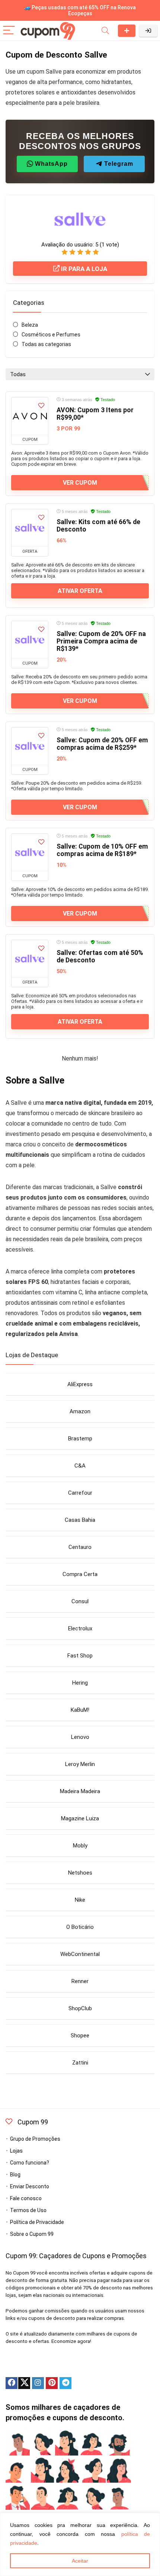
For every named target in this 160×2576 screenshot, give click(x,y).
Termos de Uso (28, 2210)
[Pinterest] (52, 2383)
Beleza (30, 325)
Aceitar (80, 2561)
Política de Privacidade (37, 2222)
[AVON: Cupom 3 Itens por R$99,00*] (30, 416)
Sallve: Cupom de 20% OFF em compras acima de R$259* (102, 744)
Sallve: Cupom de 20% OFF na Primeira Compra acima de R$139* (101, 641)
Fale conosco (26, 2198)
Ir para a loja (83, 269)
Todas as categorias (46, 344)
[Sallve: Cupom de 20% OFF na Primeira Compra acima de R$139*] (30, 640)
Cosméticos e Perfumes (51, 335)
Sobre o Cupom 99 (32, 2234)
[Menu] (9, 31)
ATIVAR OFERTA (80, 591)
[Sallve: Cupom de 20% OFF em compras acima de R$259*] (30, 746)
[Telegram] (65, 2383)
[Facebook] (12, 2383)
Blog (15, 2175)
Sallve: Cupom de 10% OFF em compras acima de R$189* (102, 850)
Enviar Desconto (127, 31)
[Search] (105, 31)
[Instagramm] (38, 2383)
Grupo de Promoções (35, 2139)
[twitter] (24, 2383)
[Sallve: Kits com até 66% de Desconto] (30, 528)
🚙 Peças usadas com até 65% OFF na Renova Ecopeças (80, 10)
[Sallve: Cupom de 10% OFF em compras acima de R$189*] (30, 852)
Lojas (16, 2151)
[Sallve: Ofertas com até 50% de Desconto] (30, 959)
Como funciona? (30, 2163)
